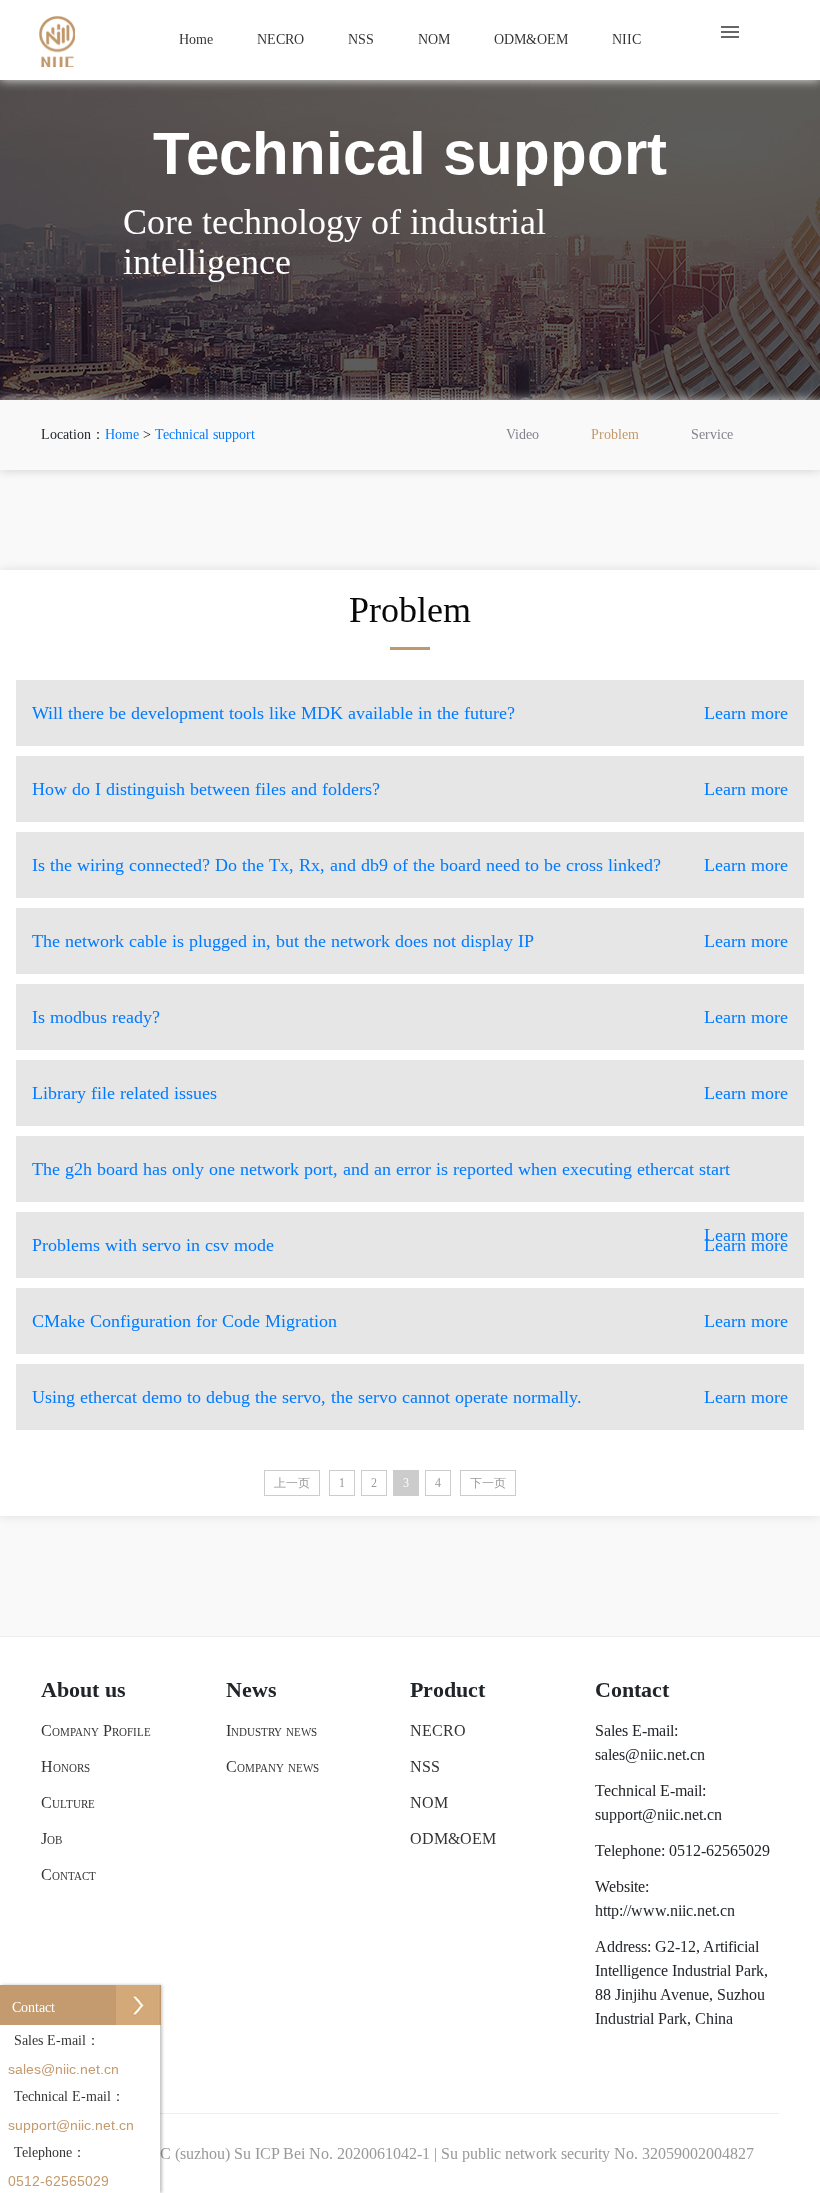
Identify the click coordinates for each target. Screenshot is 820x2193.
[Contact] (138, 2007)
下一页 (488, 1483)
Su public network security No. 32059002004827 (597, 2153)
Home (196, 39)
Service (712, 434)
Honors (65, 1766)
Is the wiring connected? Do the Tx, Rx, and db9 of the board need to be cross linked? (410, 865)
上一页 (292, 1483)
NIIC (626, 39)
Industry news (271, 1730)
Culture (68, 1802)
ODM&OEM (531, 39)
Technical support (205, 434)
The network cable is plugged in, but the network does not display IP (410, 941)
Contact (68, 1874)
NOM (434, 39)
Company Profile (96, 1730)
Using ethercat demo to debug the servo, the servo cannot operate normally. (410, 1397)
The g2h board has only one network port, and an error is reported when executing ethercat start (410, 1202)
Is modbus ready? (410, 1017)
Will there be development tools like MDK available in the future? (410, 713)
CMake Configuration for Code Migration (410, 1321)
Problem (615, 434)
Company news (272, 1766)
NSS (361, 39)
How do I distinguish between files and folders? (410, 789)
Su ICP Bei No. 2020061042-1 (332, 2153)
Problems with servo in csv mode (410, 1245)
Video (522, 434)
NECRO (280, 39)
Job (51, 1838)
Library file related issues (410, 1093)
